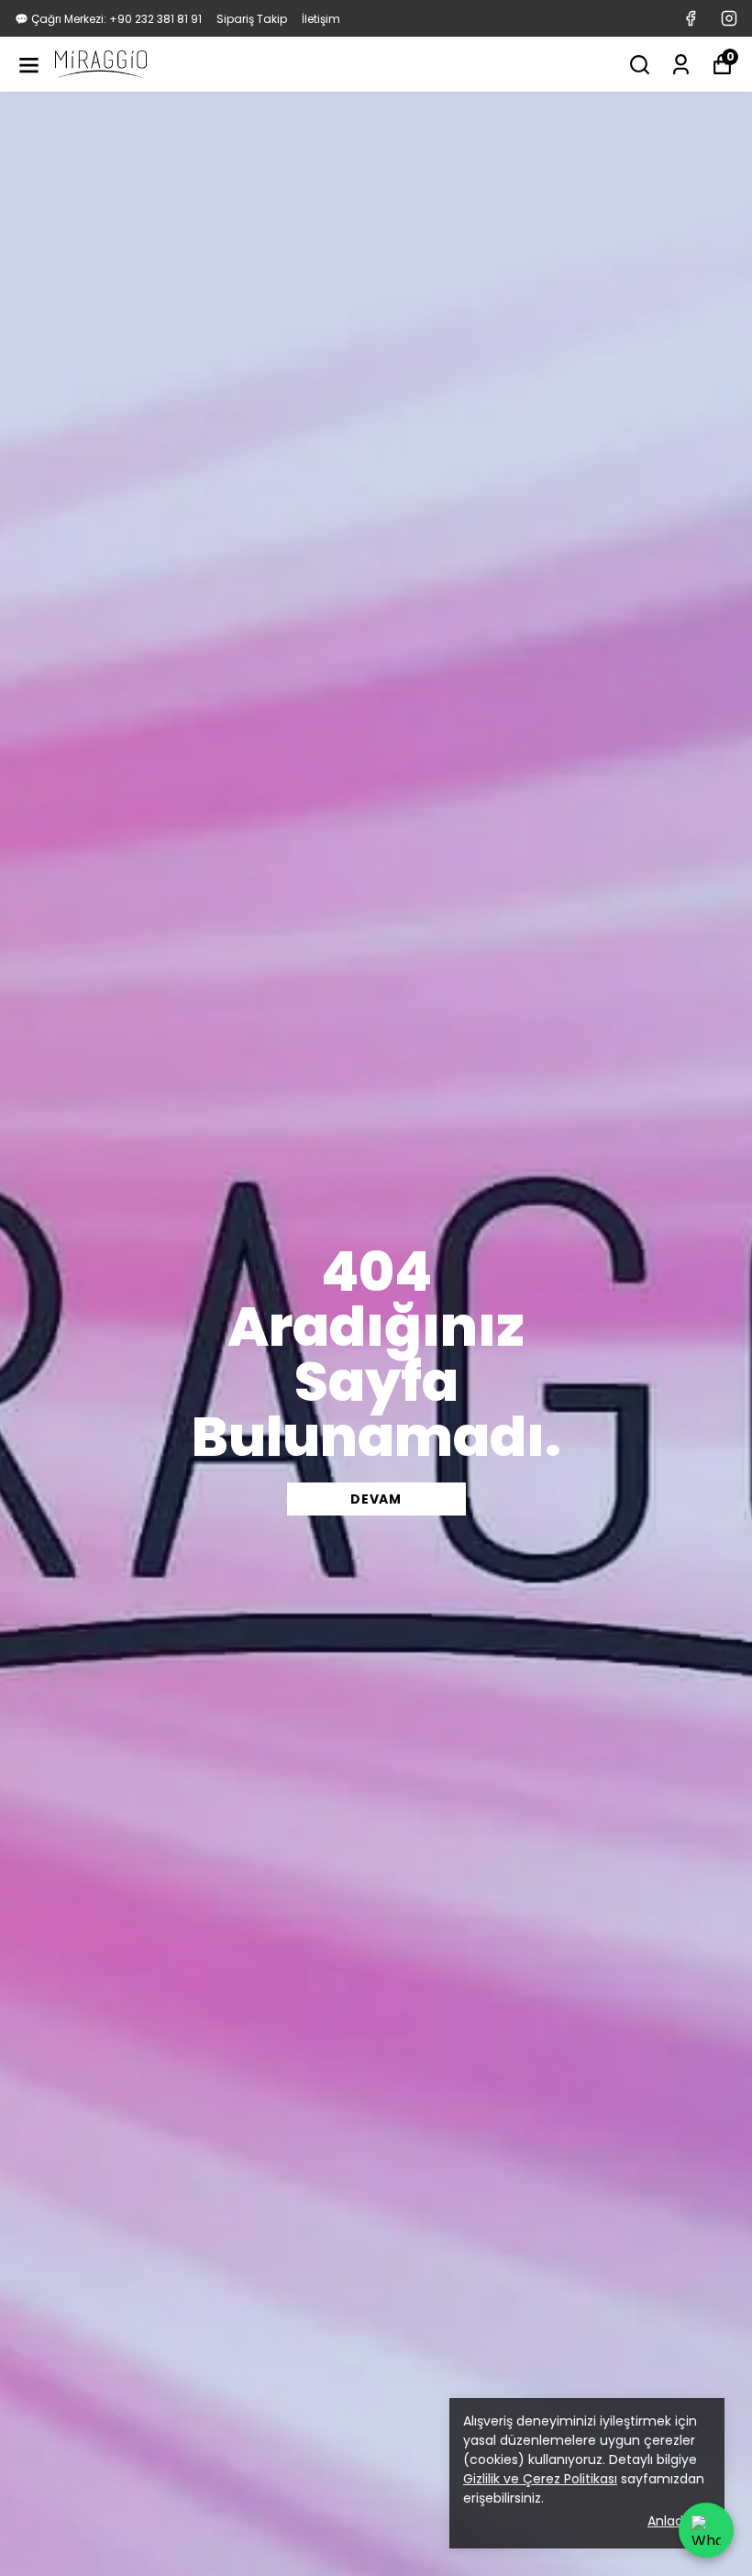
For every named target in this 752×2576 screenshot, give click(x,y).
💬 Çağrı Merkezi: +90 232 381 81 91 (108, 19)
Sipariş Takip (252, 19)
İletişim (321, 19)
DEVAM (376, 1499)
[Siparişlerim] (681, 65)
